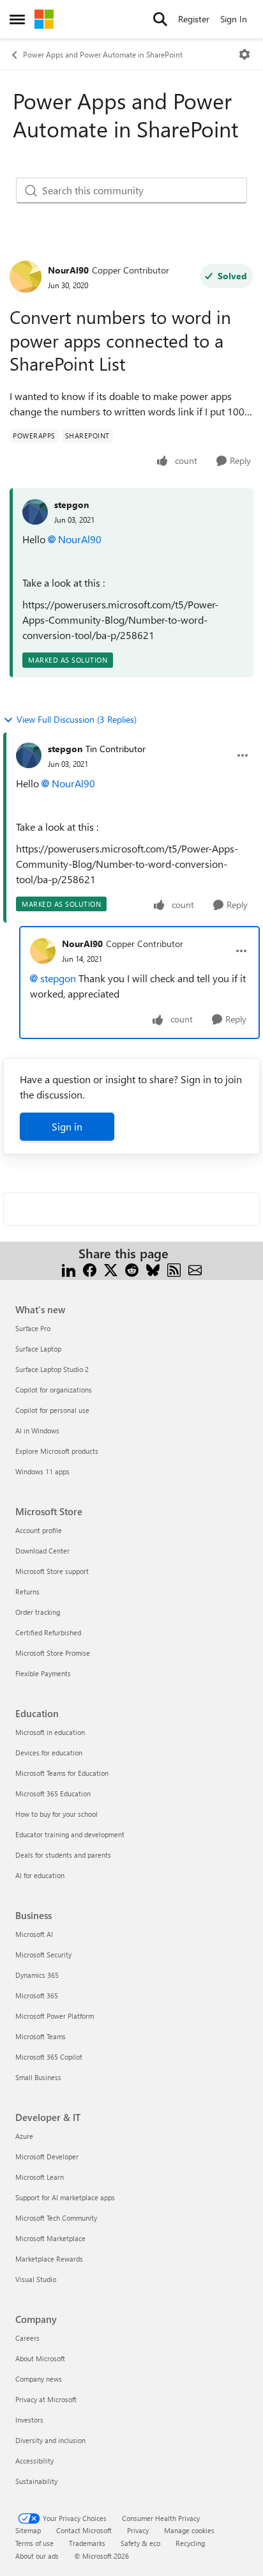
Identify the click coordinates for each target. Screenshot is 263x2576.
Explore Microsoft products (57, 1451)
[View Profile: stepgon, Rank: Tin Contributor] (29, 755)
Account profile (39, 1530)
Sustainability (36, 2481)
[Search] (160, 19)
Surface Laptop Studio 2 (52, 1369)
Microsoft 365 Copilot (49, 2057)
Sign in (67, 1126)
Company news (39, 2379)
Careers (27, 2338)
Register (194, 19)
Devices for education (49, 1753)
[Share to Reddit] (132, 1269)
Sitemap (28, 2530)
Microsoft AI (34, 1934)
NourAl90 (68, 270)
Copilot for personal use (52, 1410)
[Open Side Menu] (17, 19)
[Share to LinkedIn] (69, 1269)
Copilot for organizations (54, 1390)
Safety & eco (140, 2543)
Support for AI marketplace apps (65, 2197)
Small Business (38, 2077)
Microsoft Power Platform (55, 2016)
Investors (29, 2420)
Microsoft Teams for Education (62, 1773)
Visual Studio (36, 2279)
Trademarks (87, 2543)
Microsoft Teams (41, 2036)
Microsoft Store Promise (53, 1653)
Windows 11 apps (42, 1471)
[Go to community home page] (44, 19)
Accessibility (34, 2461)
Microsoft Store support (52, 1571)
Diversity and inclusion (50, 2440)
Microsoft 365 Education (53, 1793)
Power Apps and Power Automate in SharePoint (103, 54)
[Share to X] (111, 1269)
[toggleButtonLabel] (244, 54)
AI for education (40, 1875)
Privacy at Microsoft (46, 2399)
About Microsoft (40, 2358)
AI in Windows (37, 1431)
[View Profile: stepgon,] (35, 512)
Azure (24, 2136)
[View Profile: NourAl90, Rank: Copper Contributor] (26, 277)
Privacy (138, 2530)
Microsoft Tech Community (56, 2218)
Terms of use (34, 2543)
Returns (27, 1592)
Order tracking (38, 1612)
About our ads (37, 2556)
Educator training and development (70, 1834)
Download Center (42, 1551)
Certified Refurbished (48, 1632)
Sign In (234, 19)
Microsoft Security (43, 1955)
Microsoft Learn (40, 2177)
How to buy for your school (56, 1814)
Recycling (190, 2543)
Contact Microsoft (84, 2530)
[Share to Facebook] (90, 1269)
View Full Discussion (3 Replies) (77, 719)
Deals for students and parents (63, 1855)
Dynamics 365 (37, 1975)
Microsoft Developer (47, 2156)
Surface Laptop (38, 1349)
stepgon (71, 505)
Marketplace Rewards (49, 2259)
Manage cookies (189, 2530)
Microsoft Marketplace (50, 2238)
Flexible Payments (43, 1673)
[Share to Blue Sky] (153, 1269)
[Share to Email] (195, 1269)
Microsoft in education (50, 1732)
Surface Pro (33, 1328)
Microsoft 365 (37, 1995)
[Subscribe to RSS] (174, 1269)
